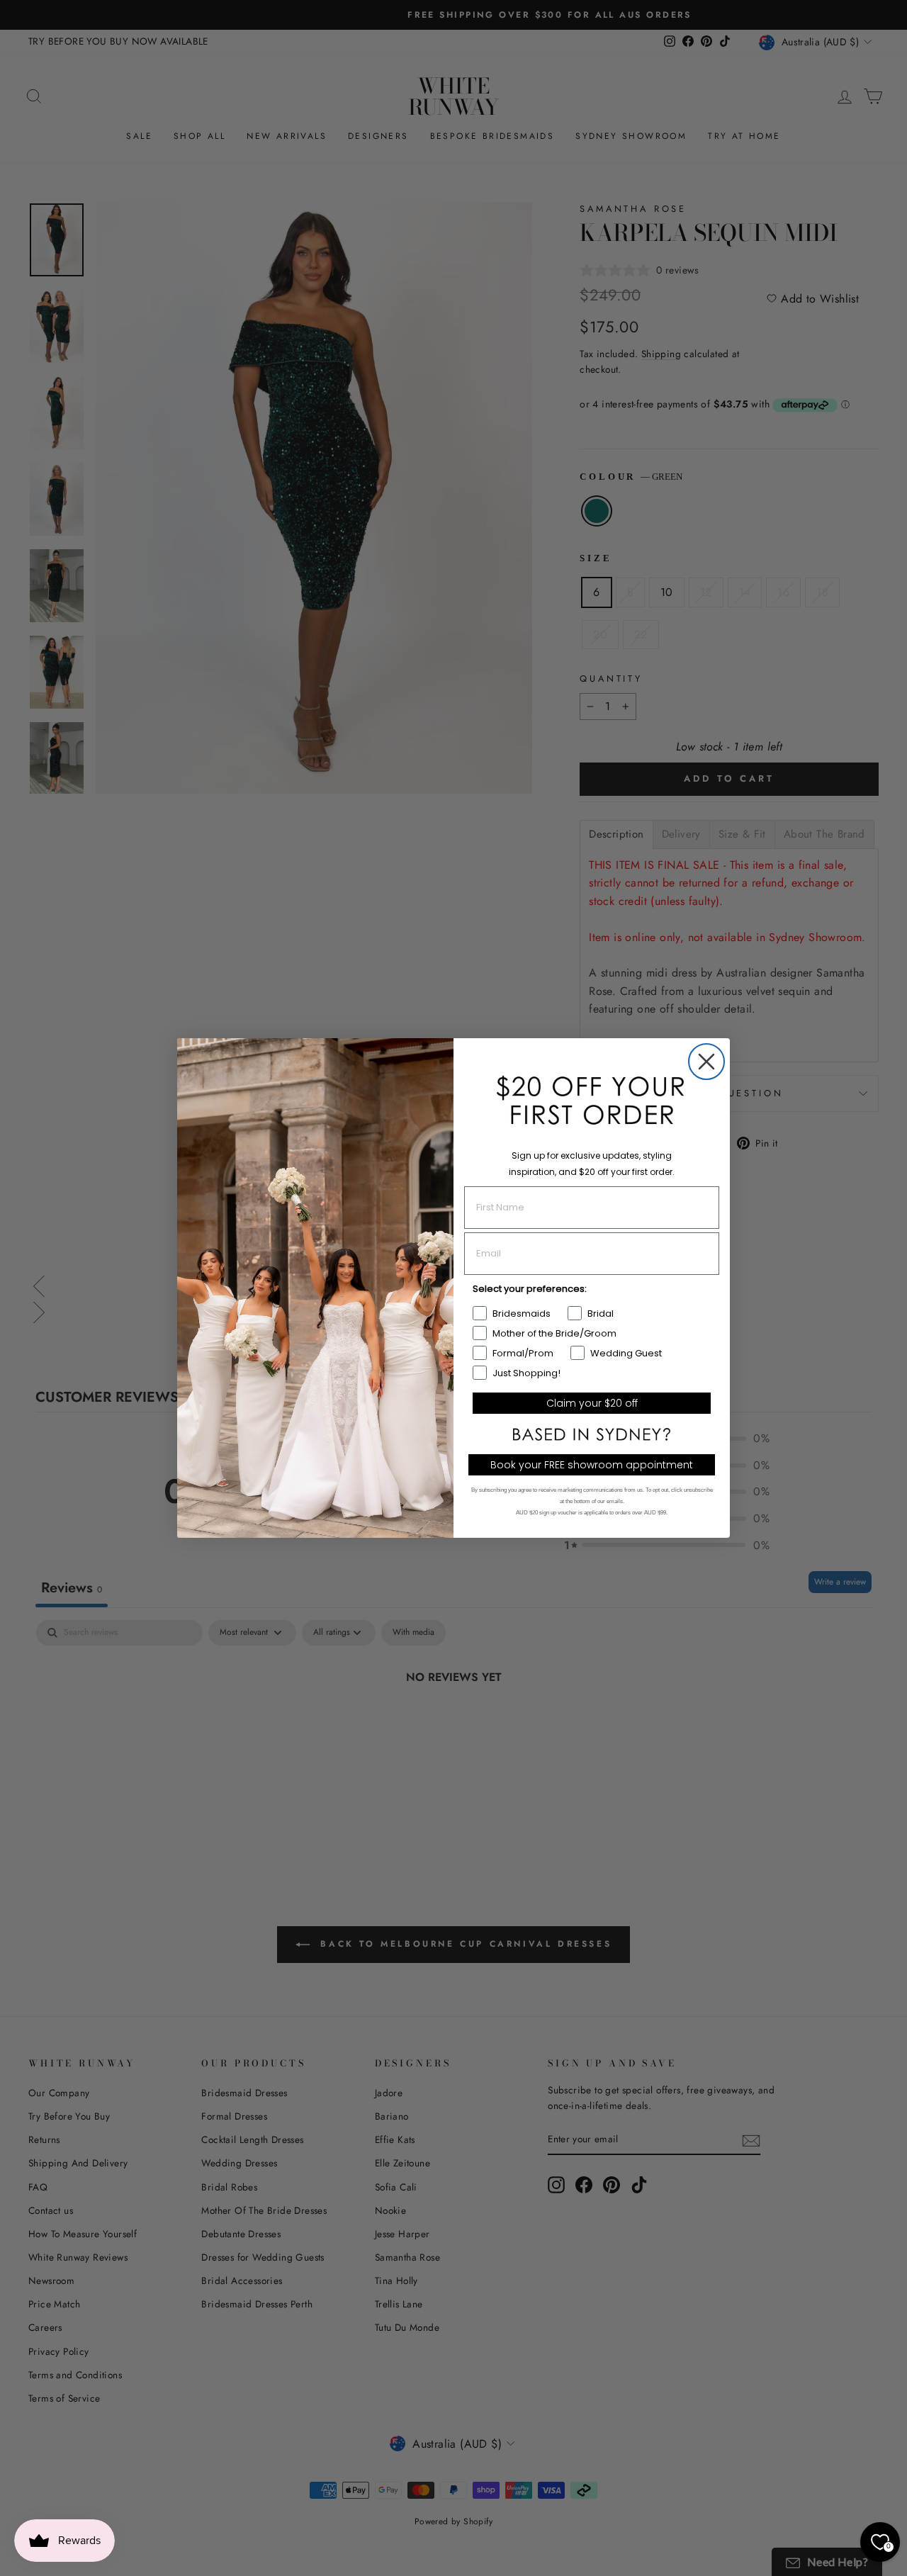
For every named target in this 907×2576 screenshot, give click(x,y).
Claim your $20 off (592, 1403)
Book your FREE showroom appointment (592, 1465)
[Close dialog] (706, 1062)
